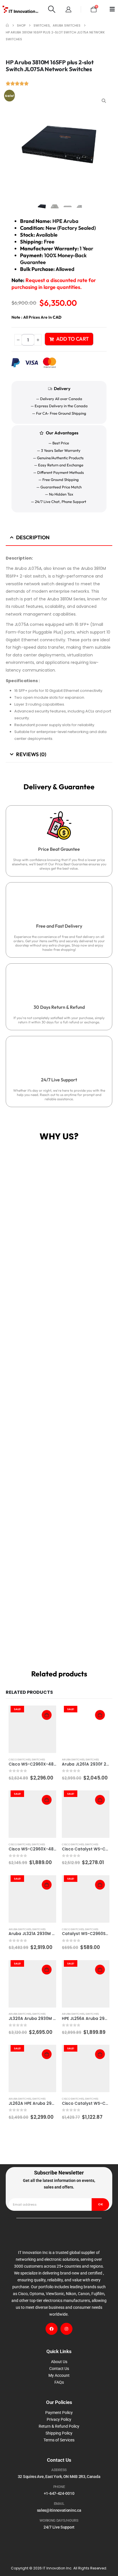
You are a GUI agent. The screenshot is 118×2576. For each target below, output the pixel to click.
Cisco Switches (20, 1759)
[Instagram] (66, 2329)
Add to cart (72, 339)
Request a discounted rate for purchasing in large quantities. (54, 284)
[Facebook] (52, 2329)
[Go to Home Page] (7, 25)
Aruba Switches (73, 1759)
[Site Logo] (20, 9)
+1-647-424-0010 (59, 2493)
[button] (52, 9)
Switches (38, 1759)
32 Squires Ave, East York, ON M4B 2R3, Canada (59, 2477)
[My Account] (68, 9)
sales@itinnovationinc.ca (59, 2510)
